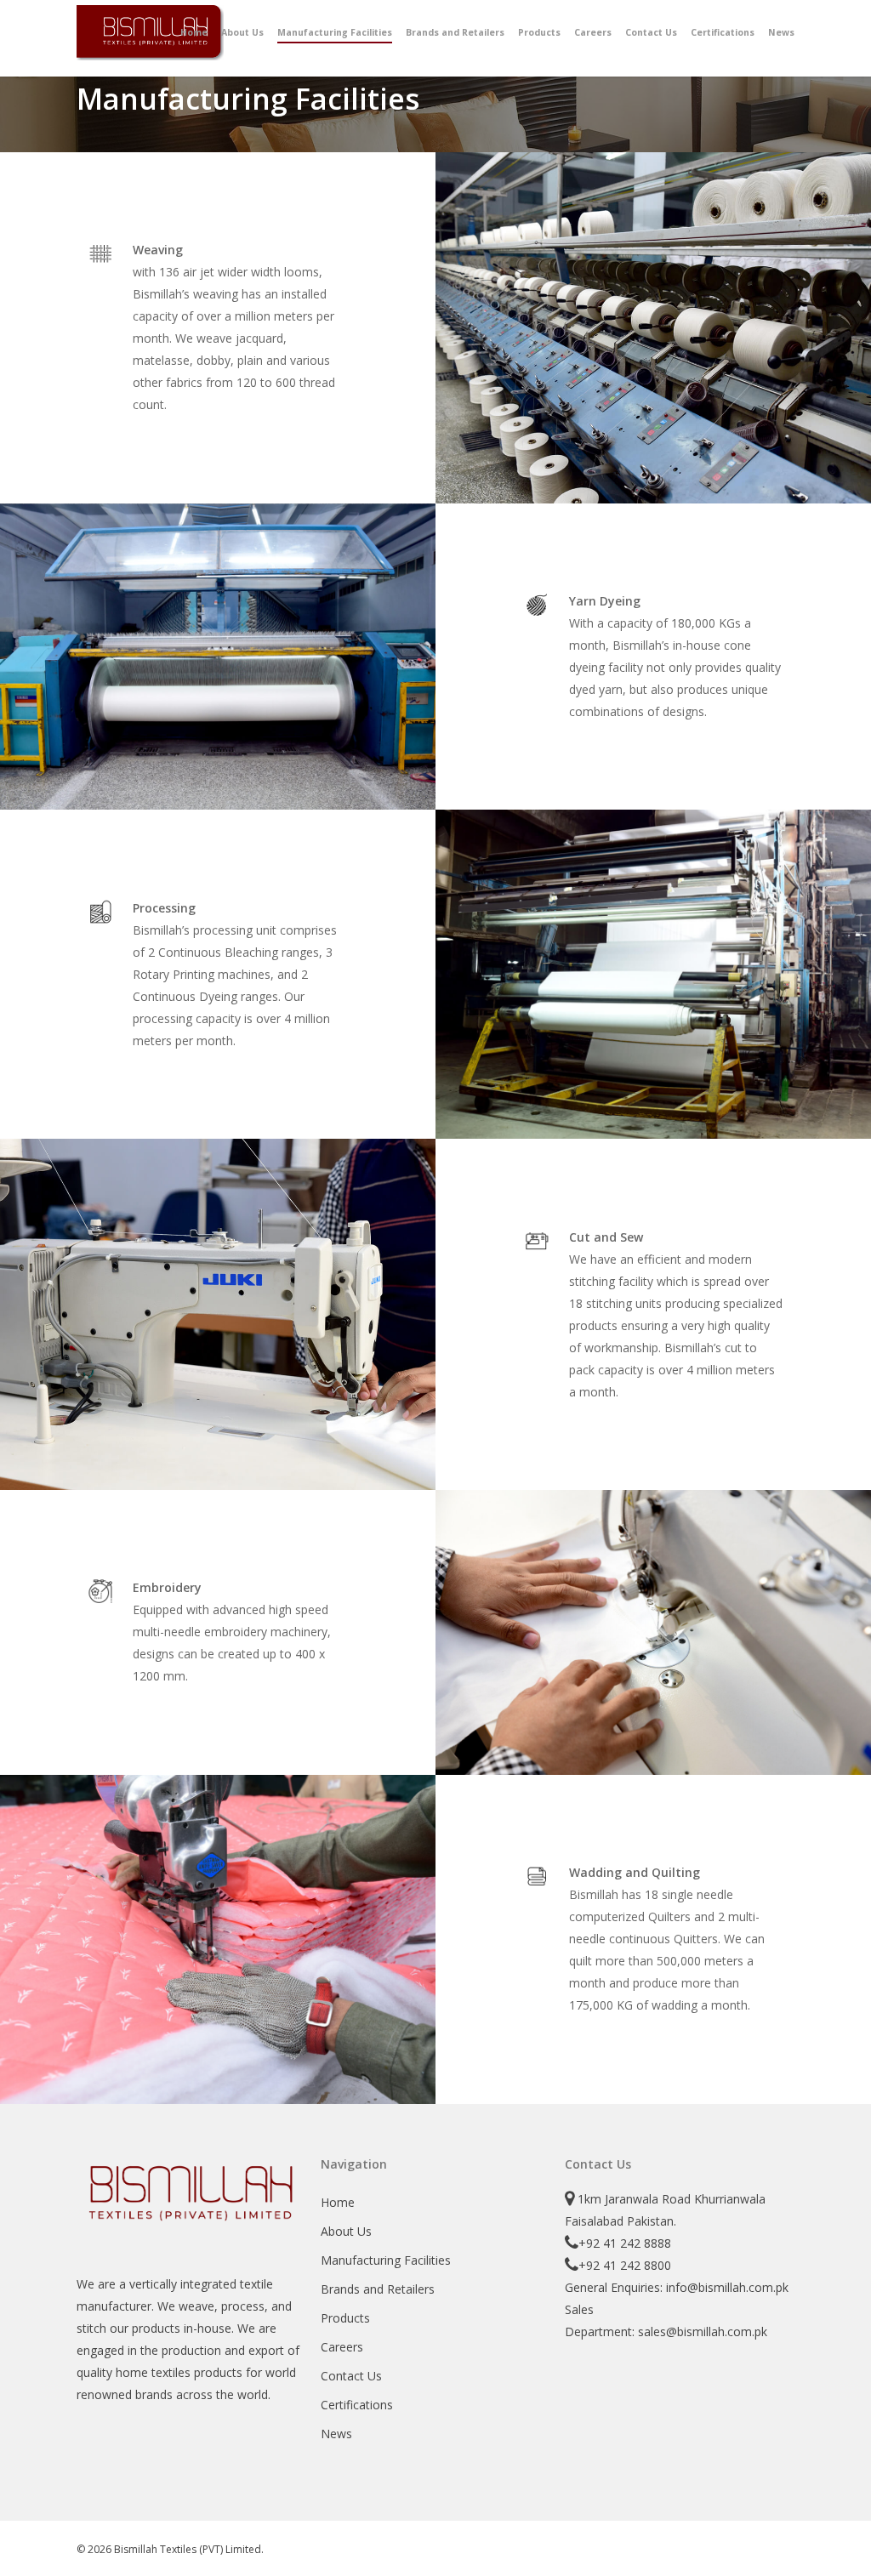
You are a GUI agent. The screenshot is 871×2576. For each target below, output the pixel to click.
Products (345, 2318)
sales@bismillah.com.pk (703, 2331)
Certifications (357, 2405)
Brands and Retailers (378, 2289)
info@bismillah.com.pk (727, 2287)
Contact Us (351, 2376)
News (336, 2434)
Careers (342, 2347)
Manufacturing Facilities (386, 2260)
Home (338, 2202)
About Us (346, 2231)
